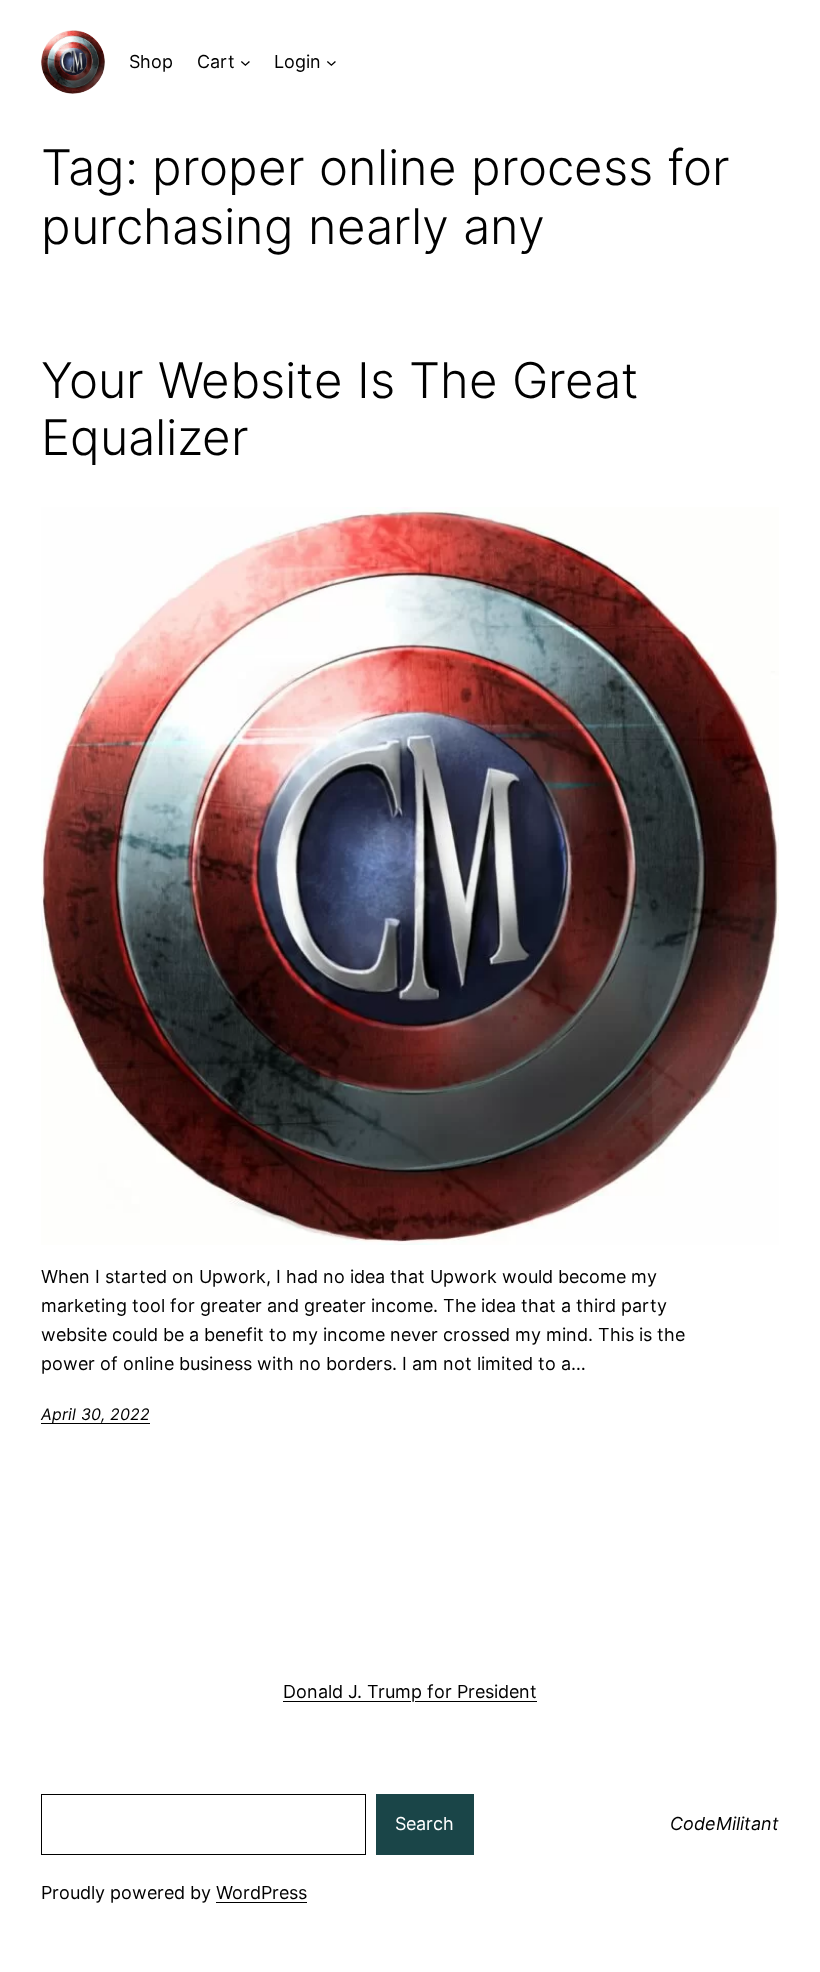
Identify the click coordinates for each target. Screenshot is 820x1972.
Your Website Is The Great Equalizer (340, 408)
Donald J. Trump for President (410, 1691)
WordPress (261, 1892)
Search (424, 1823)
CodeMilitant (724, 1823)
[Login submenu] (331, 62)
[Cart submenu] (245, 62)
